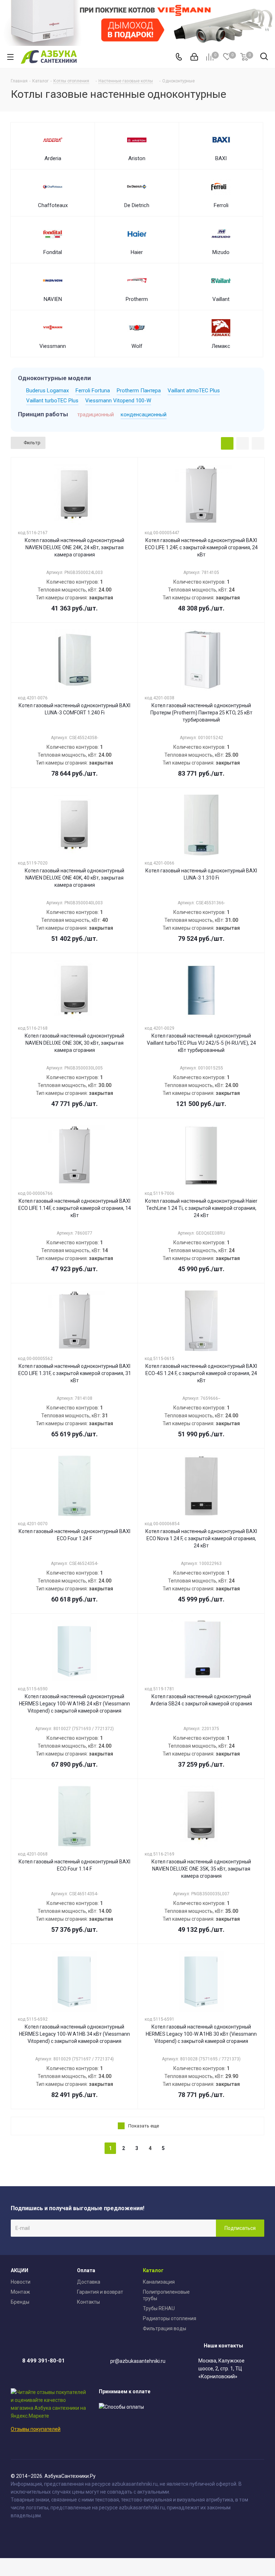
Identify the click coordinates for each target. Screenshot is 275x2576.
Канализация (159, 2282)
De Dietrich (137, 205)
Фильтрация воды (165, 2328)
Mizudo (221, 252)
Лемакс (221, 346)
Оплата (86, 2270)
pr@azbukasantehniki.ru (138, 2361)
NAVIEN (53, 299)
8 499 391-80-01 (44, 2361)
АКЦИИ (20, 2270)
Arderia (53, 158)
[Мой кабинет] (194, 57)
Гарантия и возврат (100, 2292)
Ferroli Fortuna (93, 391)
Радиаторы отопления (170, 2318)
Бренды (20, 2302)
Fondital (53, 252)
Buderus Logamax (47, 391)
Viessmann (53, 346)
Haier (137, 252)
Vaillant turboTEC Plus (52, 401)
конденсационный (144, 415)
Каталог (153, 2270)
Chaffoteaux (53, 205)
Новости (21, 2282)
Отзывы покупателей (36, 2429)
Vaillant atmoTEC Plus (194, 391)
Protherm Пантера (139, 391)
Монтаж (20, 2292)
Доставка (89, 2282)
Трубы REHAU (159, 2308)
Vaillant (221, 299)
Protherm (137, 299)
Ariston (137, 158)
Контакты (88, 2302)
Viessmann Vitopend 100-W (118, 401)
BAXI (221, 158)
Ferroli (221, 205)
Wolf (137, 346)
